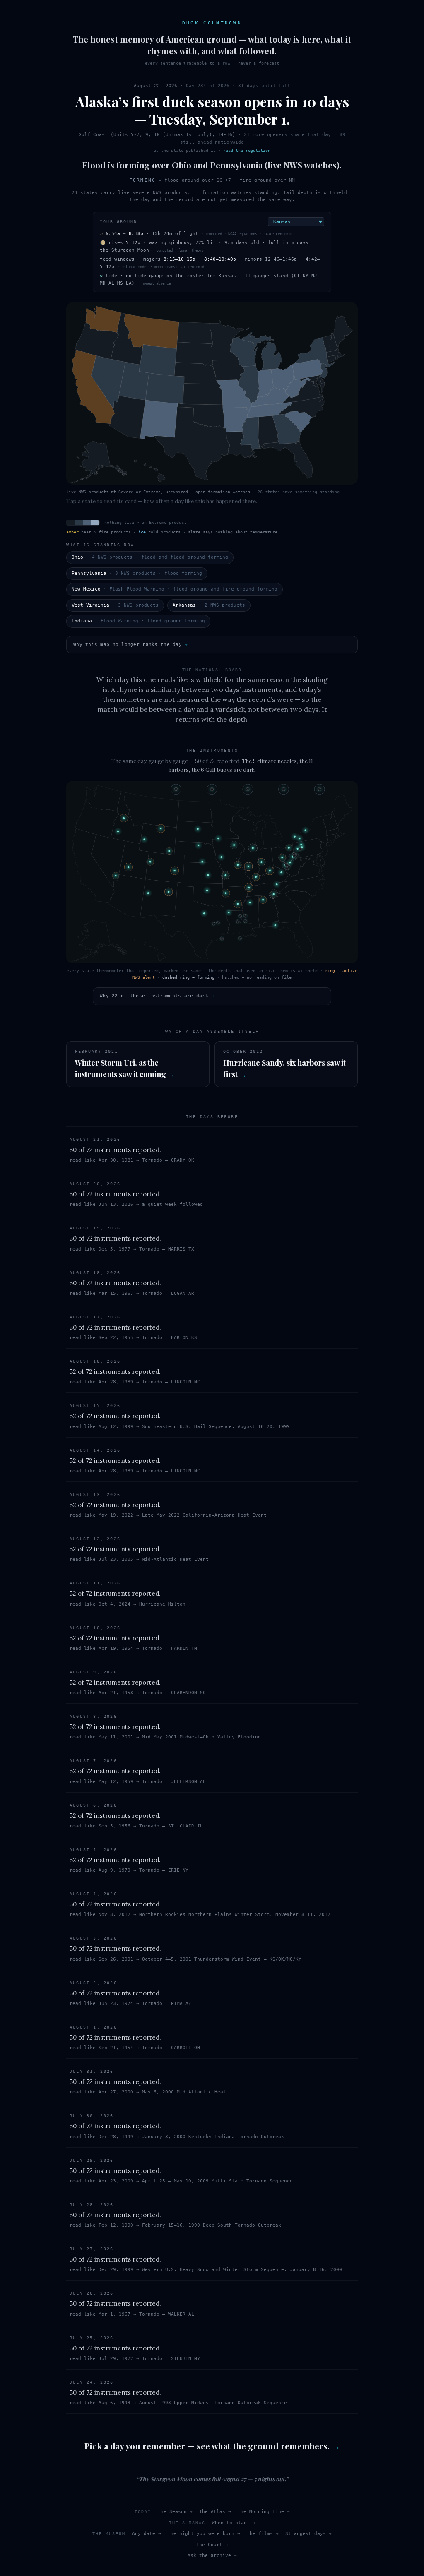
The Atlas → (215, 2512)
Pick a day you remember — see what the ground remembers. (212, 2446)
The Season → (175, 2512)
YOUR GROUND (118, 222)
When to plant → (234, 2523)
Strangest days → (308, 2534)
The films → (263, 2534)
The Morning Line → (264, 2512)
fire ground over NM (267, 180)
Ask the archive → (212, 2556)
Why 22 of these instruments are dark (157, 996)
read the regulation (247, 150)
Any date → (147, 2534)
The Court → (212, 2545)
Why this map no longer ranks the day (130, 645)
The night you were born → (204, 2534)
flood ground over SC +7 (198, 180)
